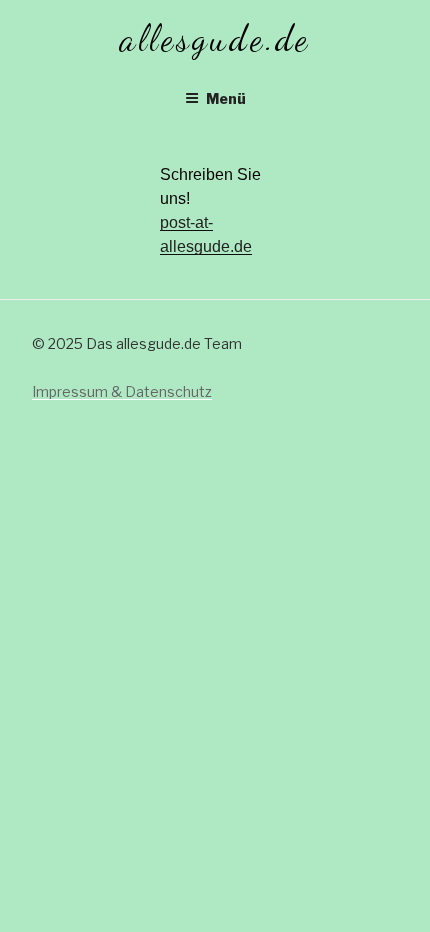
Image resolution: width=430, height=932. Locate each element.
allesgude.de (215, 38)
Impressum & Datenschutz (122, 391)
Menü (226, 98)
